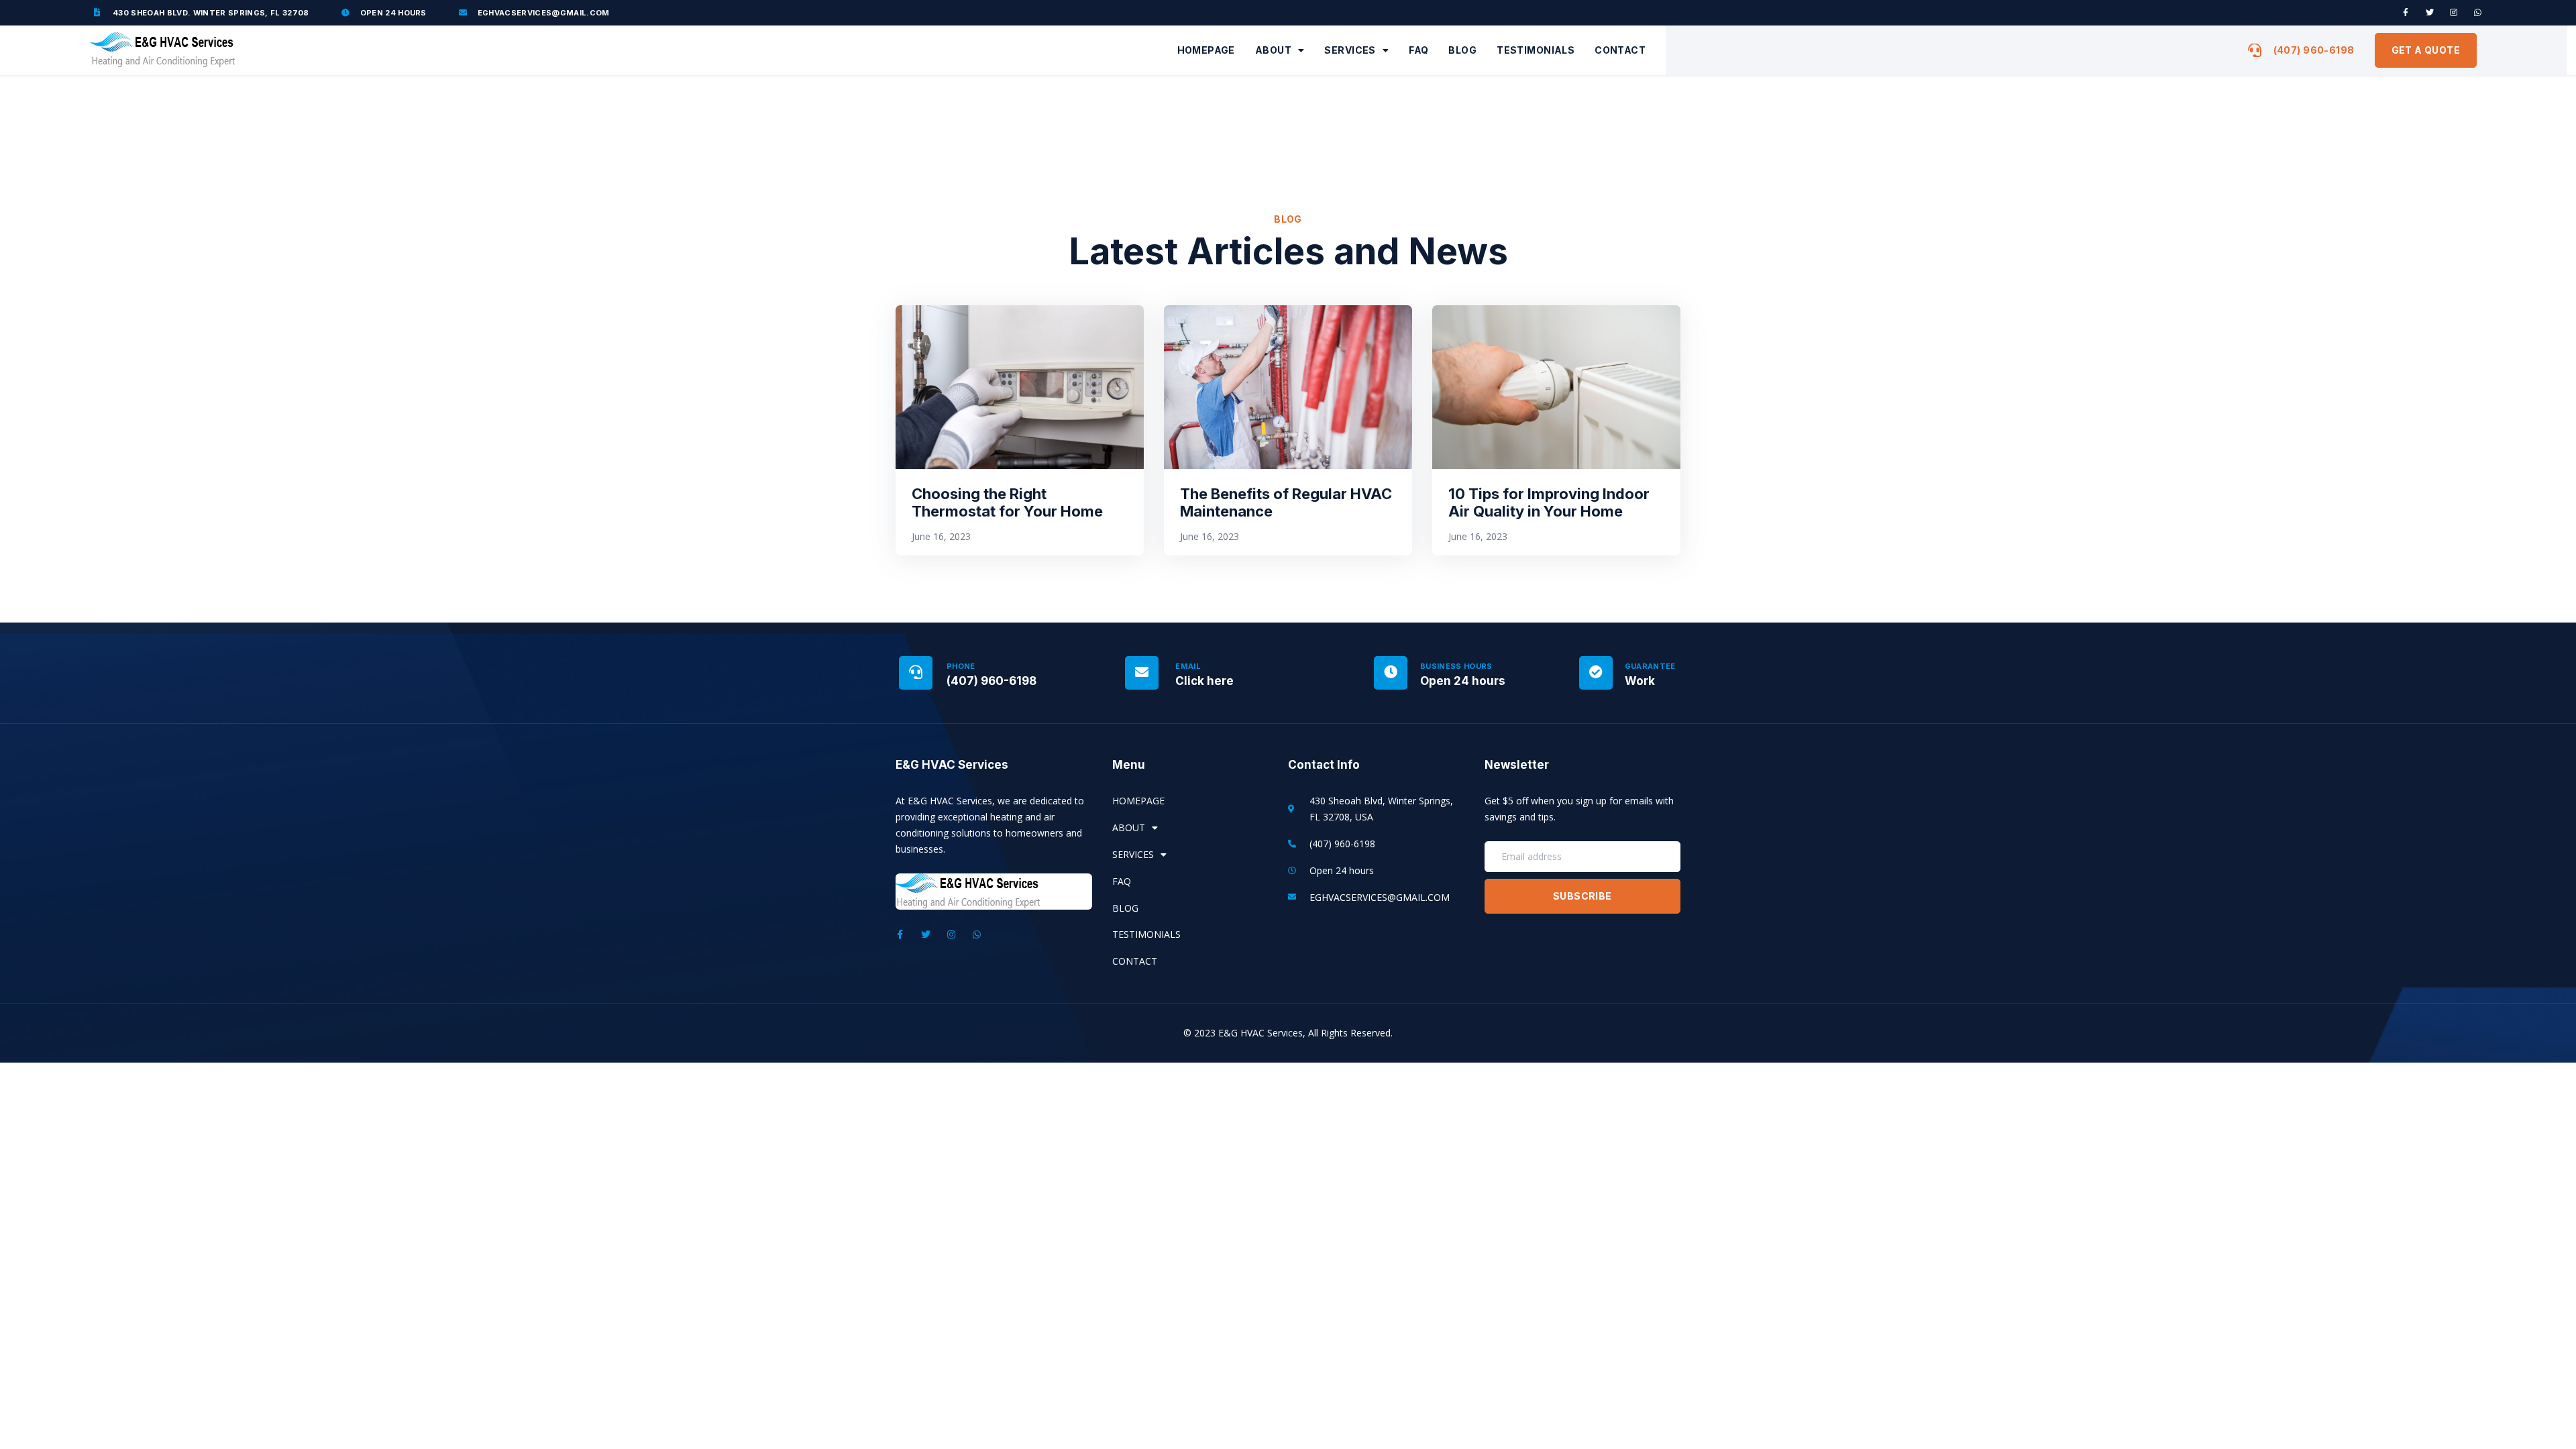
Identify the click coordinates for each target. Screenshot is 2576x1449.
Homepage (1206, 50)
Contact (1620, 50)
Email (1188, 666)
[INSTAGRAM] (2454, 13)
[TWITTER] (2430, 13)
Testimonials (1536, 50)
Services (1350, 50)
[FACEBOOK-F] (2406, 13)
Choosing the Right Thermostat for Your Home (1007, 502)
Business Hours (1456, 666)
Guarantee (1650, 666)
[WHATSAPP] (2478, 13)
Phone (961, 666)
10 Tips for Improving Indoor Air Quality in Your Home (1549, 502)
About (1273, 50)
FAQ (1418, 50)
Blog (1462, 50)
